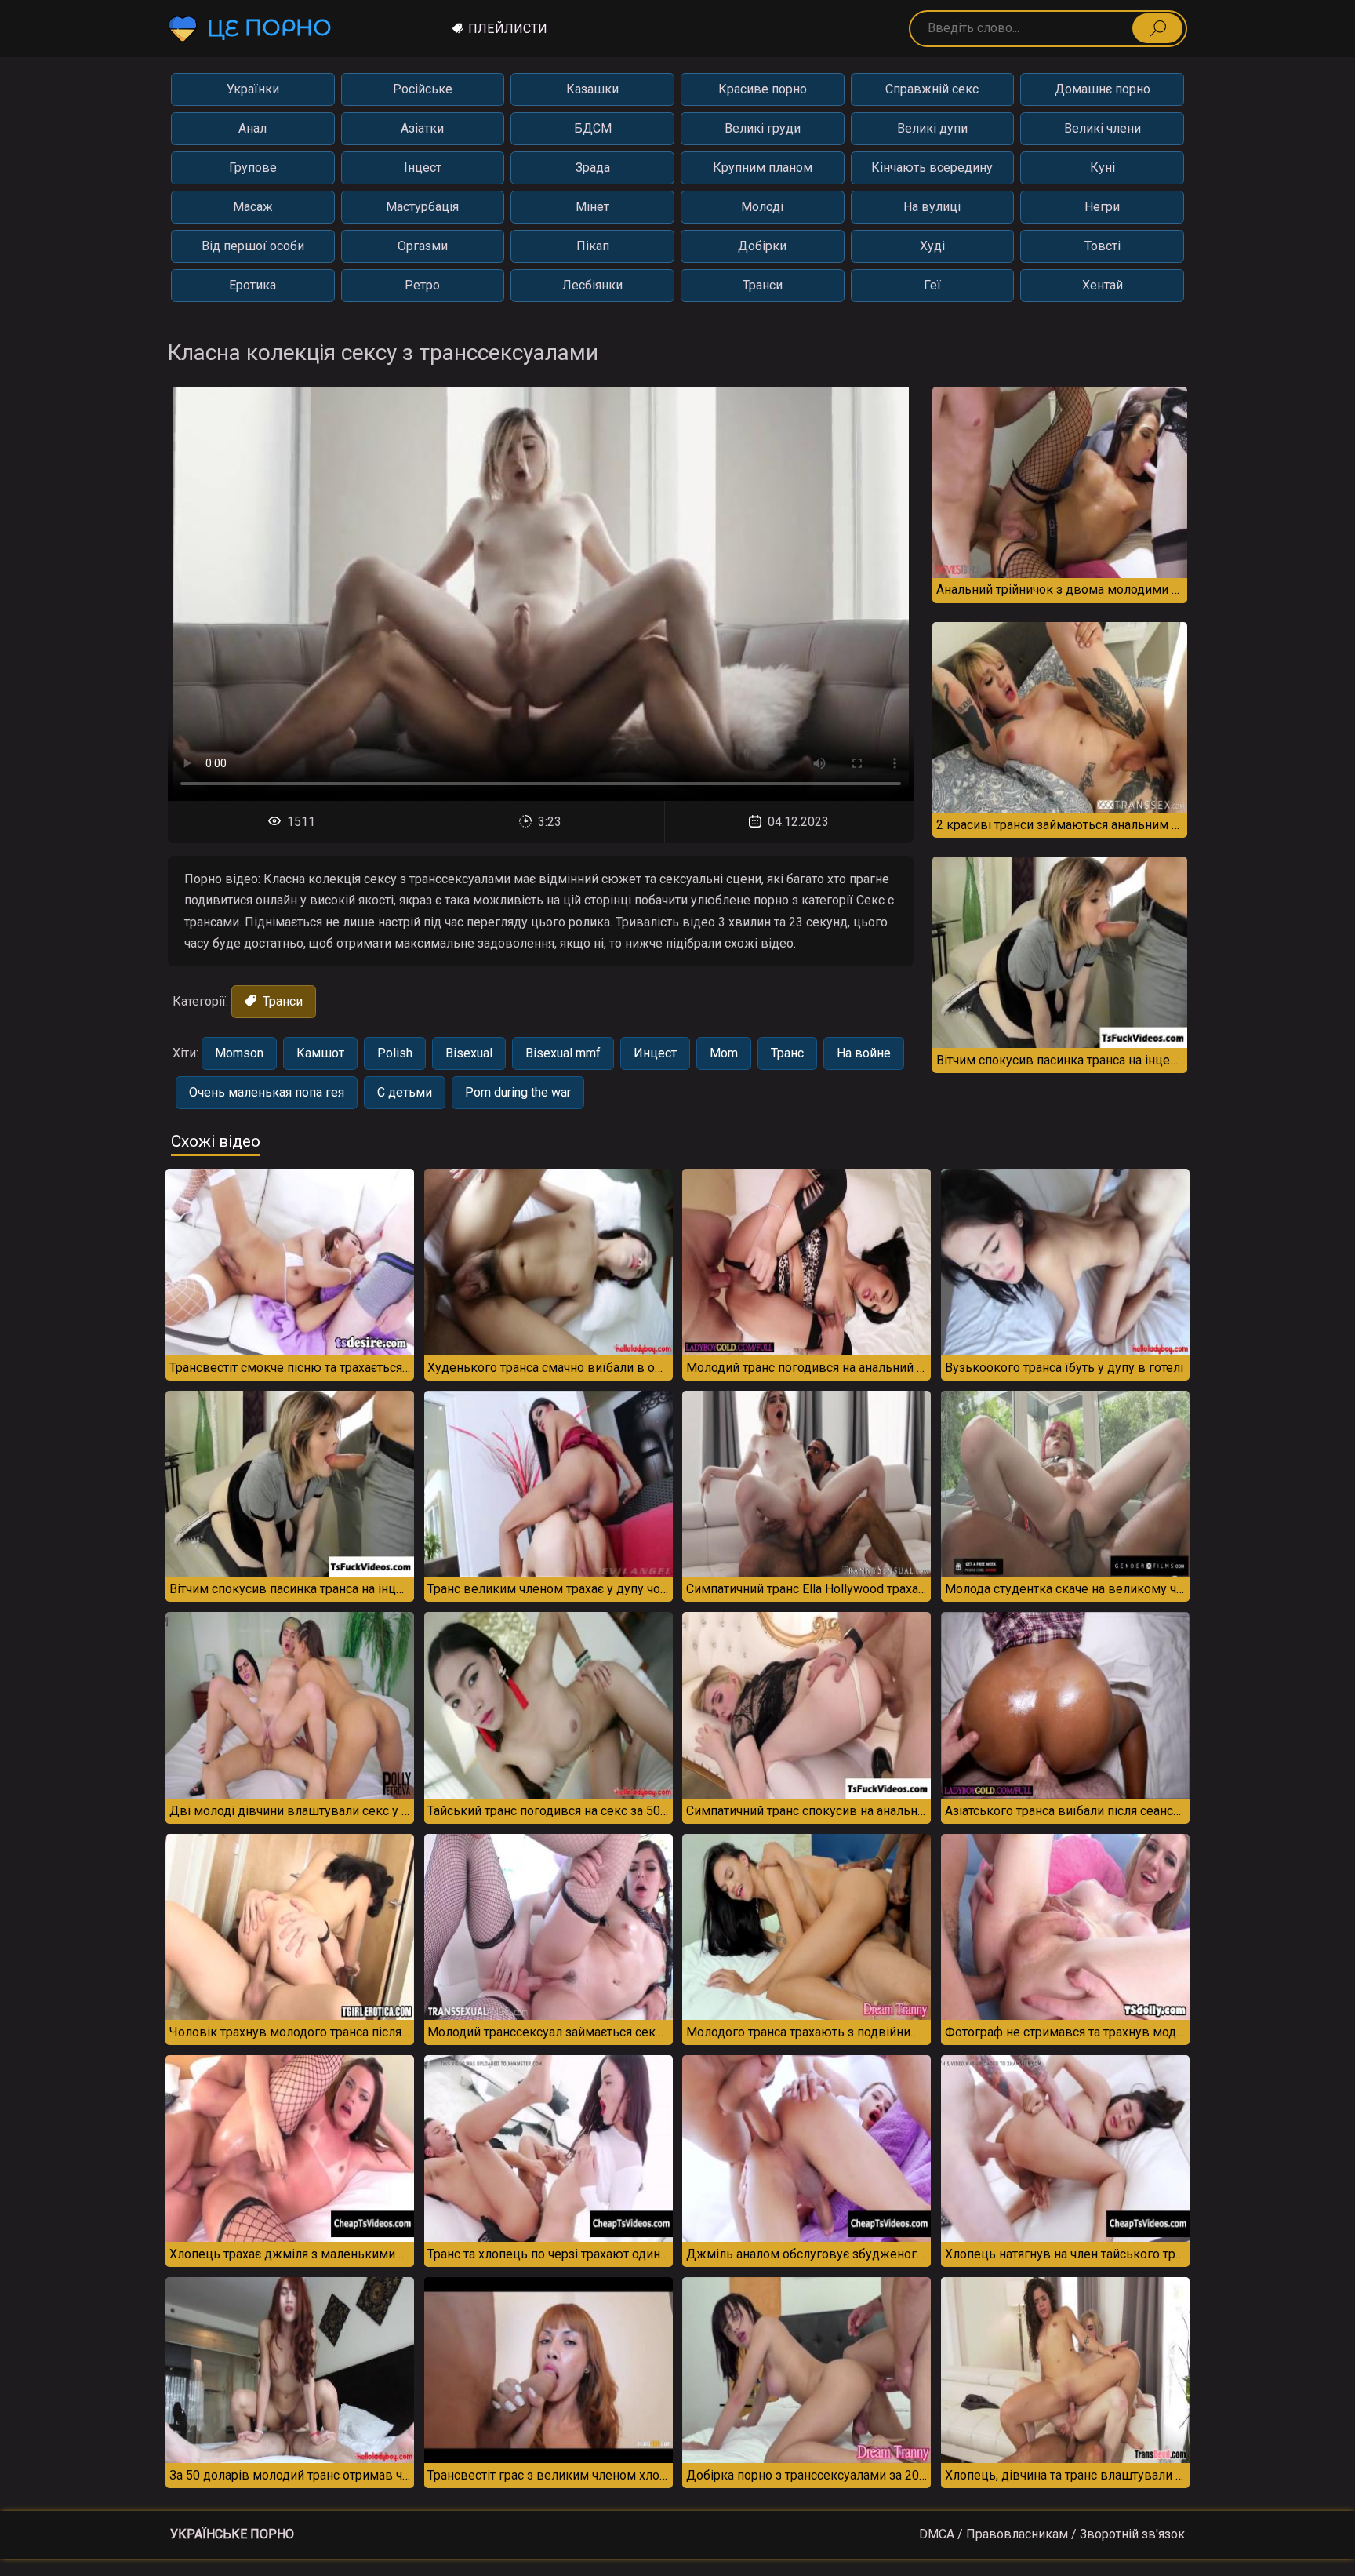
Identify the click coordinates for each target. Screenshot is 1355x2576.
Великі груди (763, 128)
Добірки (762, 246)
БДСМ (593, 128)
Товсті (1103, 246)
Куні (1103, 167)
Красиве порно (763, 89)
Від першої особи (253, 246)
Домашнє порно (1103, 89)
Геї (932, 285)
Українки (253, 89)
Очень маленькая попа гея (267, 1092)
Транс (787, 1053)
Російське (423, 89)
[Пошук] (1157, 28)
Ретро (422, 285)
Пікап (593, 246)
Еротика (252, 285)
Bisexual (469, 1053)
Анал (252, 128)
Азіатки (422, 128)
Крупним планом (763, 167)
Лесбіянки (592, 285)
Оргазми (423, 246)
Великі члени (1103, 128)
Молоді (762, 207)
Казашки (592, 89)
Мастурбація (422, 207)
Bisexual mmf (563, 1053)
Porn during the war (518, 1092)
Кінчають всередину (932, 167)
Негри (1102, 207)
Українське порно (232, 2534)
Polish (395, 1053)
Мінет (592, 207)
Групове (253, 167)
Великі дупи (932, 128)
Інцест (423, 167)
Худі (932, 246)
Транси (763, 285)
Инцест (655, 1053)
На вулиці (932, 207)
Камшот (320, 1053)
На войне (864, 1053)
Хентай (1103, 285)
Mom (724, 1053)
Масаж (253, 207)
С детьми (405, 1092)
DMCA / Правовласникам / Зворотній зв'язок (1052, 2534)
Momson (239, 1053)
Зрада (593, 167)
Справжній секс (932, 89)
